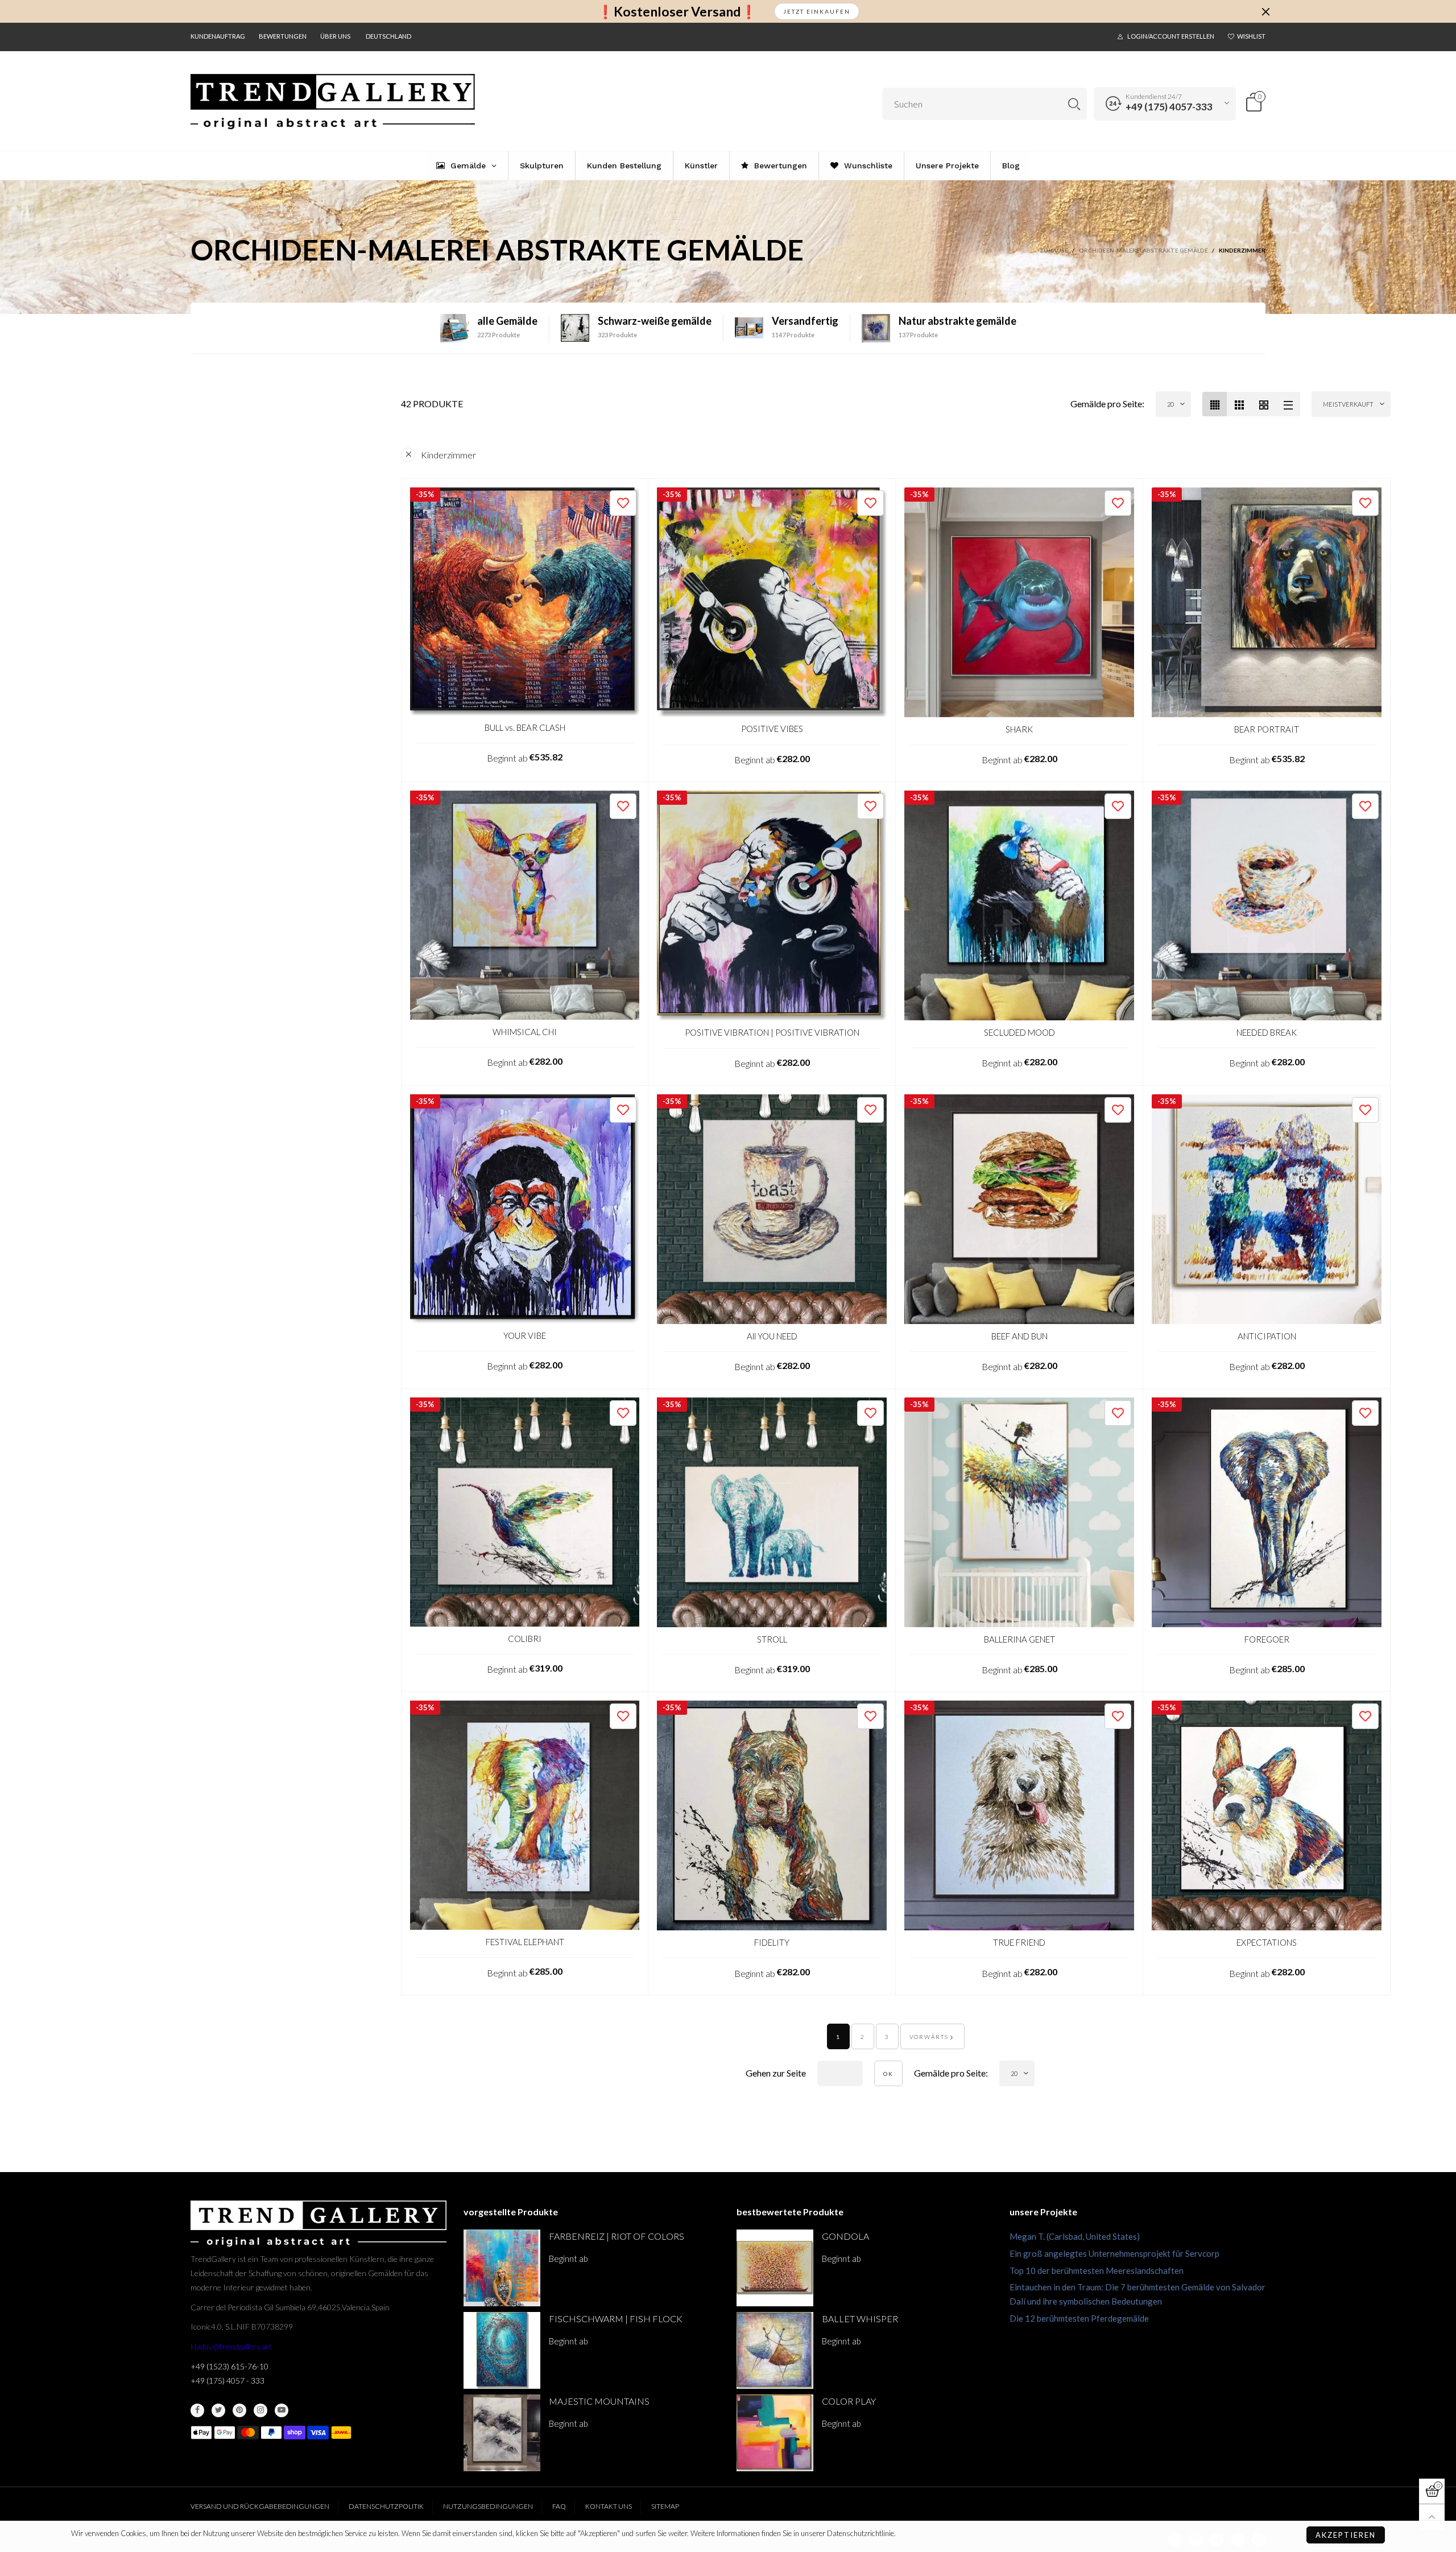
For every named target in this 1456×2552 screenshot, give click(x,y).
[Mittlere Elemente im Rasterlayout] (1215, 404)
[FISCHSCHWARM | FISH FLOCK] (502, 2350)
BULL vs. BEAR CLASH (525, 727)
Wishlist (1251, 36)
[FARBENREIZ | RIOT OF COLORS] (502, 2268)
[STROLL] (772, 1512)
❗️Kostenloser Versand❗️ (677, 12)
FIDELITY (772, 1942)
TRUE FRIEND (1019, 1942)
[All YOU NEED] (772, 1209)
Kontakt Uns (609, 2506)
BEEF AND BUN (1019, 1336)
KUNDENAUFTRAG (218, 36)
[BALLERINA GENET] (1019, 1512)
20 (1170, 404)
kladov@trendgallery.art (231, 2346)
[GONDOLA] (775, 2268)
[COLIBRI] (525, 1512)
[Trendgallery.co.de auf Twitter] (218, 2410)
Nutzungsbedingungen (488, 2506)
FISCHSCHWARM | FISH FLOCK (616, 2319)
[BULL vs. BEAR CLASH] (525, 601)
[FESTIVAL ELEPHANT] (525, 1815)
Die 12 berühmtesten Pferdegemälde (1079, 2318)
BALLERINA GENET (1019, 1639)
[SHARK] (1019, 602)
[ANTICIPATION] (1267, 1209)
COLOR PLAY (849, 2401)
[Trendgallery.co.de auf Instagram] (260, 2410)
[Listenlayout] (1288, 404)
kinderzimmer (448, 455)
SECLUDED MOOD (1019, 1032)
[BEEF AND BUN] (1019, 1209)
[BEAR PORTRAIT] (1267, 602)
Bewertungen (283, 36)
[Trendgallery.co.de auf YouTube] (282, 2410)
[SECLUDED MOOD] (1019, 905)
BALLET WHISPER (860, 2319)
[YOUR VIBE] (525, 1209)
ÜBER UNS (335, 36)
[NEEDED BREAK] (1267, 905)
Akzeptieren (1346, 2535)
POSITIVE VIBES (772, 729)
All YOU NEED (772, 1336)
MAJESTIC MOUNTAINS (599, 2401)
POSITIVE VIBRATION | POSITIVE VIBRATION (772, 1032)
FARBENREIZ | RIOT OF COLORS (617, 2236)
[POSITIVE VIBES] (772, 602)
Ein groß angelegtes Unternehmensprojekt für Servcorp (1114, 2253)
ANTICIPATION (1267, 1336)
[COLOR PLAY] (775, 2433)
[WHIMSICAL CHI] (525, 905)
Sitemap (665, 2506)
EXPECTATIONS (1267, 1942)
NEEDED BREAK (1267, 1032)
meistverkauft (1348, 404)
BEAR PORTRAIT (1267, 729)
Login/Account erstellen (1171, 36)
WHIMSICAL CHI (525, 1032)
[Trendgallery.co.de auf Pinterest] (239, 2410)
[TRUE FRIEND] (1019, 1815)
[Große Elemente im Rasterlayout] (1239, 404)
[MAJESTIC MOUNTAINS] (502, 2433)
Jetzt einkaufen (817, 11)
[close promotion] (1265, 11)
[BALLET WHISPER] (775, 2350)
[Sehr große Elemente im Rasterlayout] (1263, 404)
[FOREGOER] (1267, 1512)
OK (888, 2074)
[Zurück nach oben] (1432, 2517)
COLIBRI (525, 1639)
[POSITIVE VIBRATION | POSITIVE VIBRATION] (772, 905)
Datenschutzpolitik (386, 2506)
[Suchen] (1074, 104)
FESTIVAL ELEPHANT (525, 1942)
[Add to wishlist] (623, 503)
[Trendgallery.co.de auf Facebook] (197, 2410)
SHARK (1019, 729)
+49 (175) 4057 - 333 (227, 2381)
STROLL (772, 1639)
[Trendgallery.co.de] (333, 102)
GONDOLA (845, 2236)
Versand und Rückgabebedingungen (260, 2506)
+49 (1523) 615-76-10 (229, 2366)
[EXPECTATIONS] (1267, 1815)
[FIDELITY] (772, 1815)
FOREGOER (1267, 1639)
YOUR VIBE (525, 1335)
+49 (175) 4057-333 (1169, 107)
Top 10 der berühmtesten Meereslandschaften (1097, 2270)
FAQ (559, 2506)
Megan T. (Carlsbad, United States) (1075, 2236)
